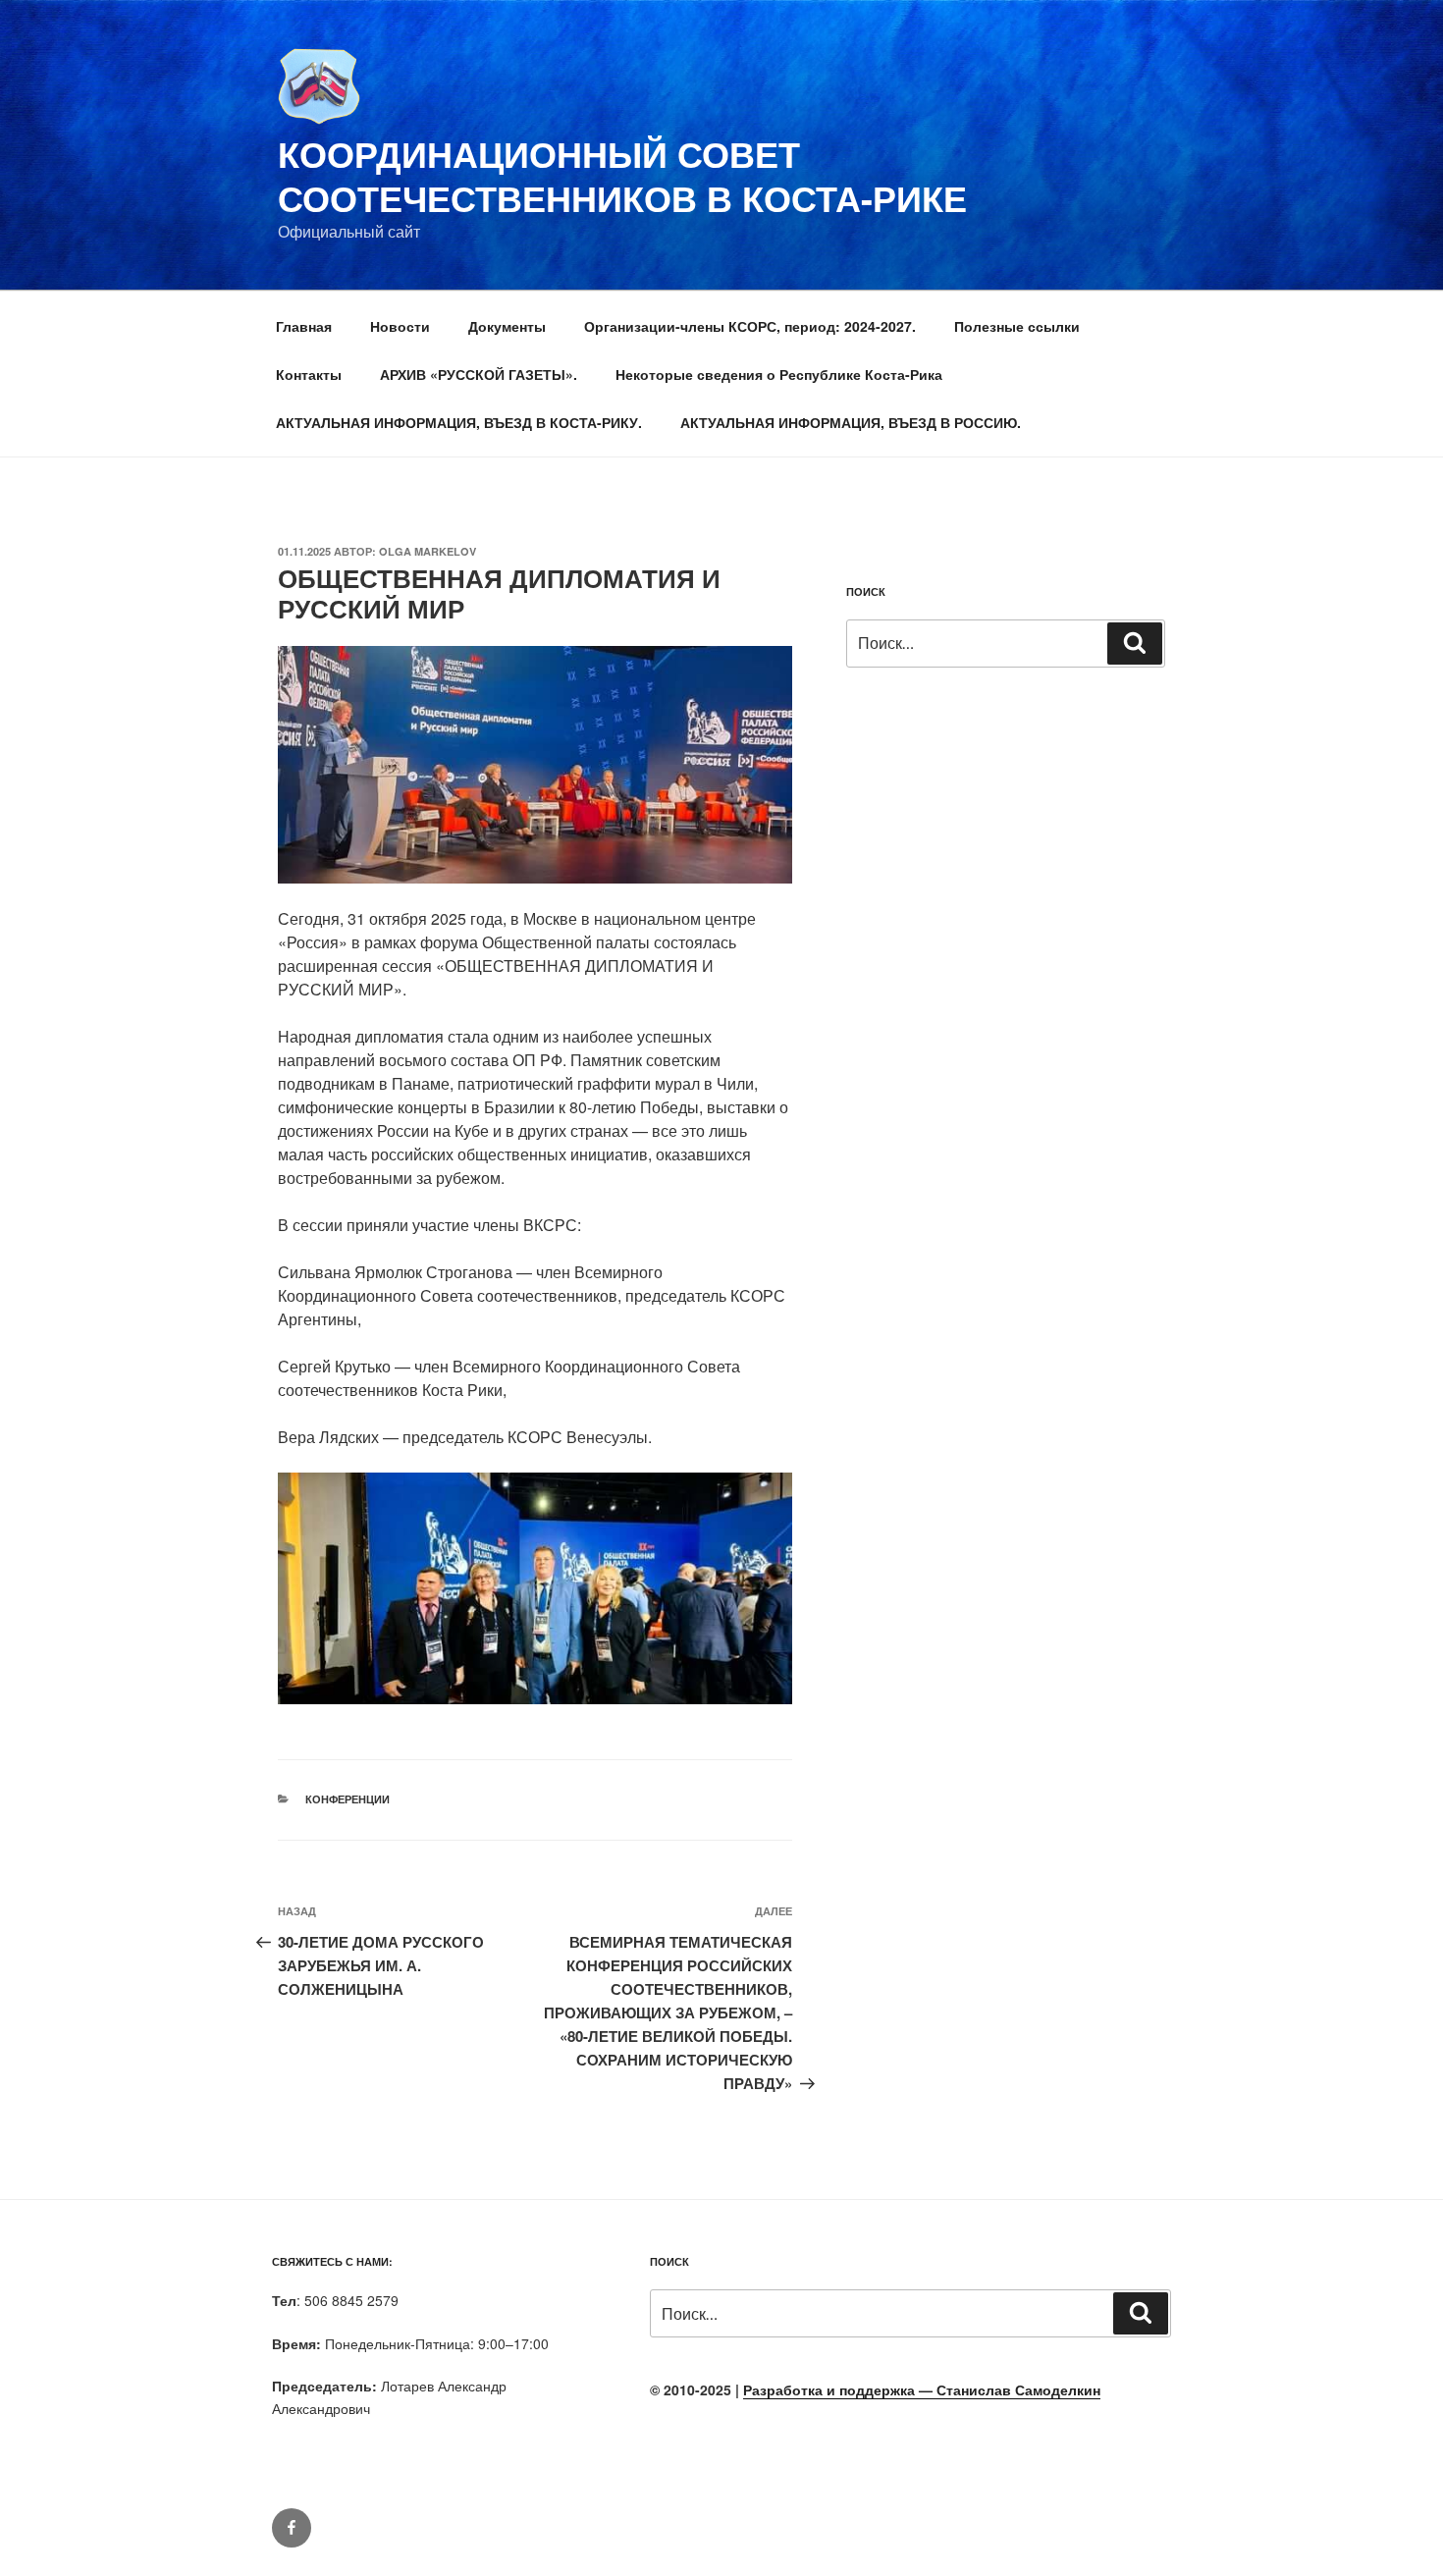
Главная (304, 326)
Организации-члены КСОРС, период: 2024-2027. (750, 326)
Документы (507, 326)
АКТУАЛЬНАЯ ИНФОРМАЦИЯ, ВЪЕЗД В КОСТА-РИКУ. (459, 422)
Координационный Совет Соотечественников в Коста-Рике (622, 175)
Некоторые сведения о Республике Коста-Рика (779, 374)
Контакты (309, 374)
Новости (400, 326)
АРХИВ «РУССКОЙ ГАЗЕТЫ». (479, 374)
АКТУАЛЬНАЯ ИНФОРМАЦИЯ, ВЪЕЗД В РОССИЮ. (851, 422)
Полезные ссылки (1017, 326)
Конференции (347, 1799)
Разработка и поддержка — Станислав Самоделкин (922, 2389)
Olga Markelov (428, 551)
